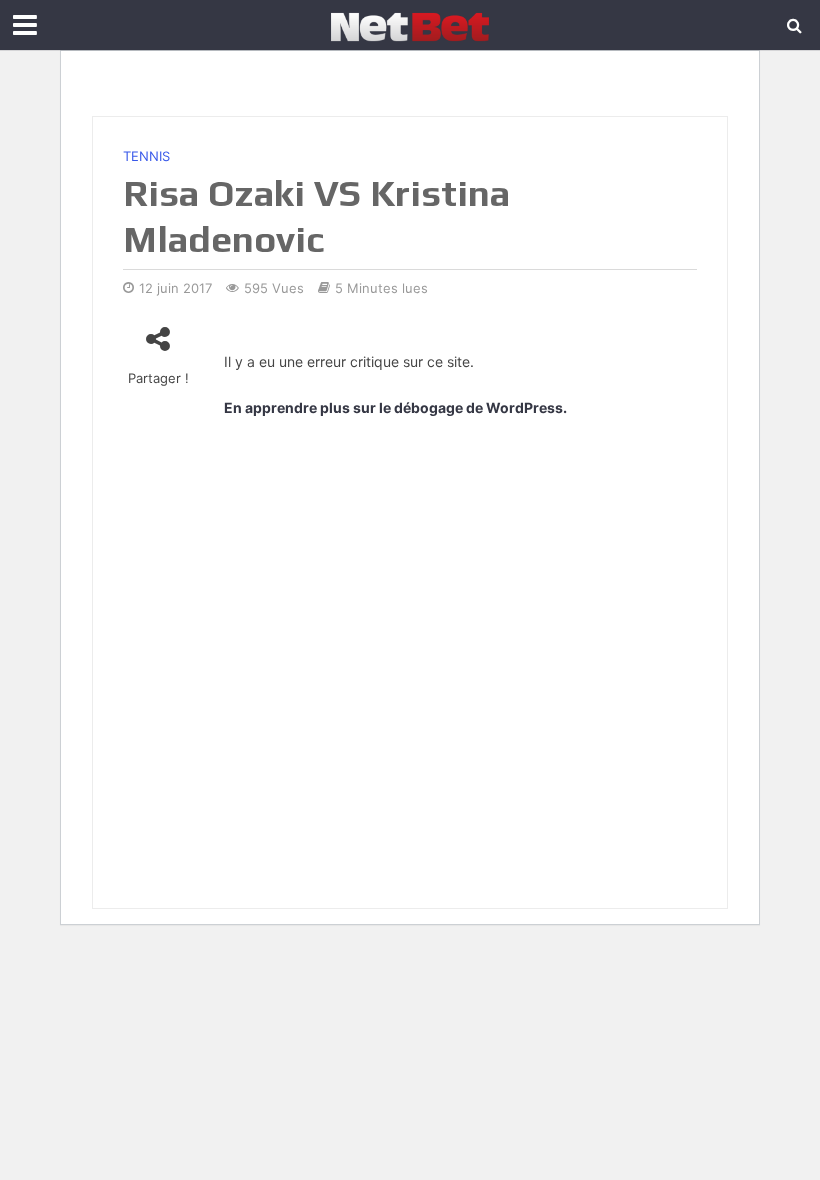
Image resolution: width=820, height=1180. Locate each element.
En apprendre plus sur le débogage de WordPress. (395, 407)
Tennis (146, 156)
